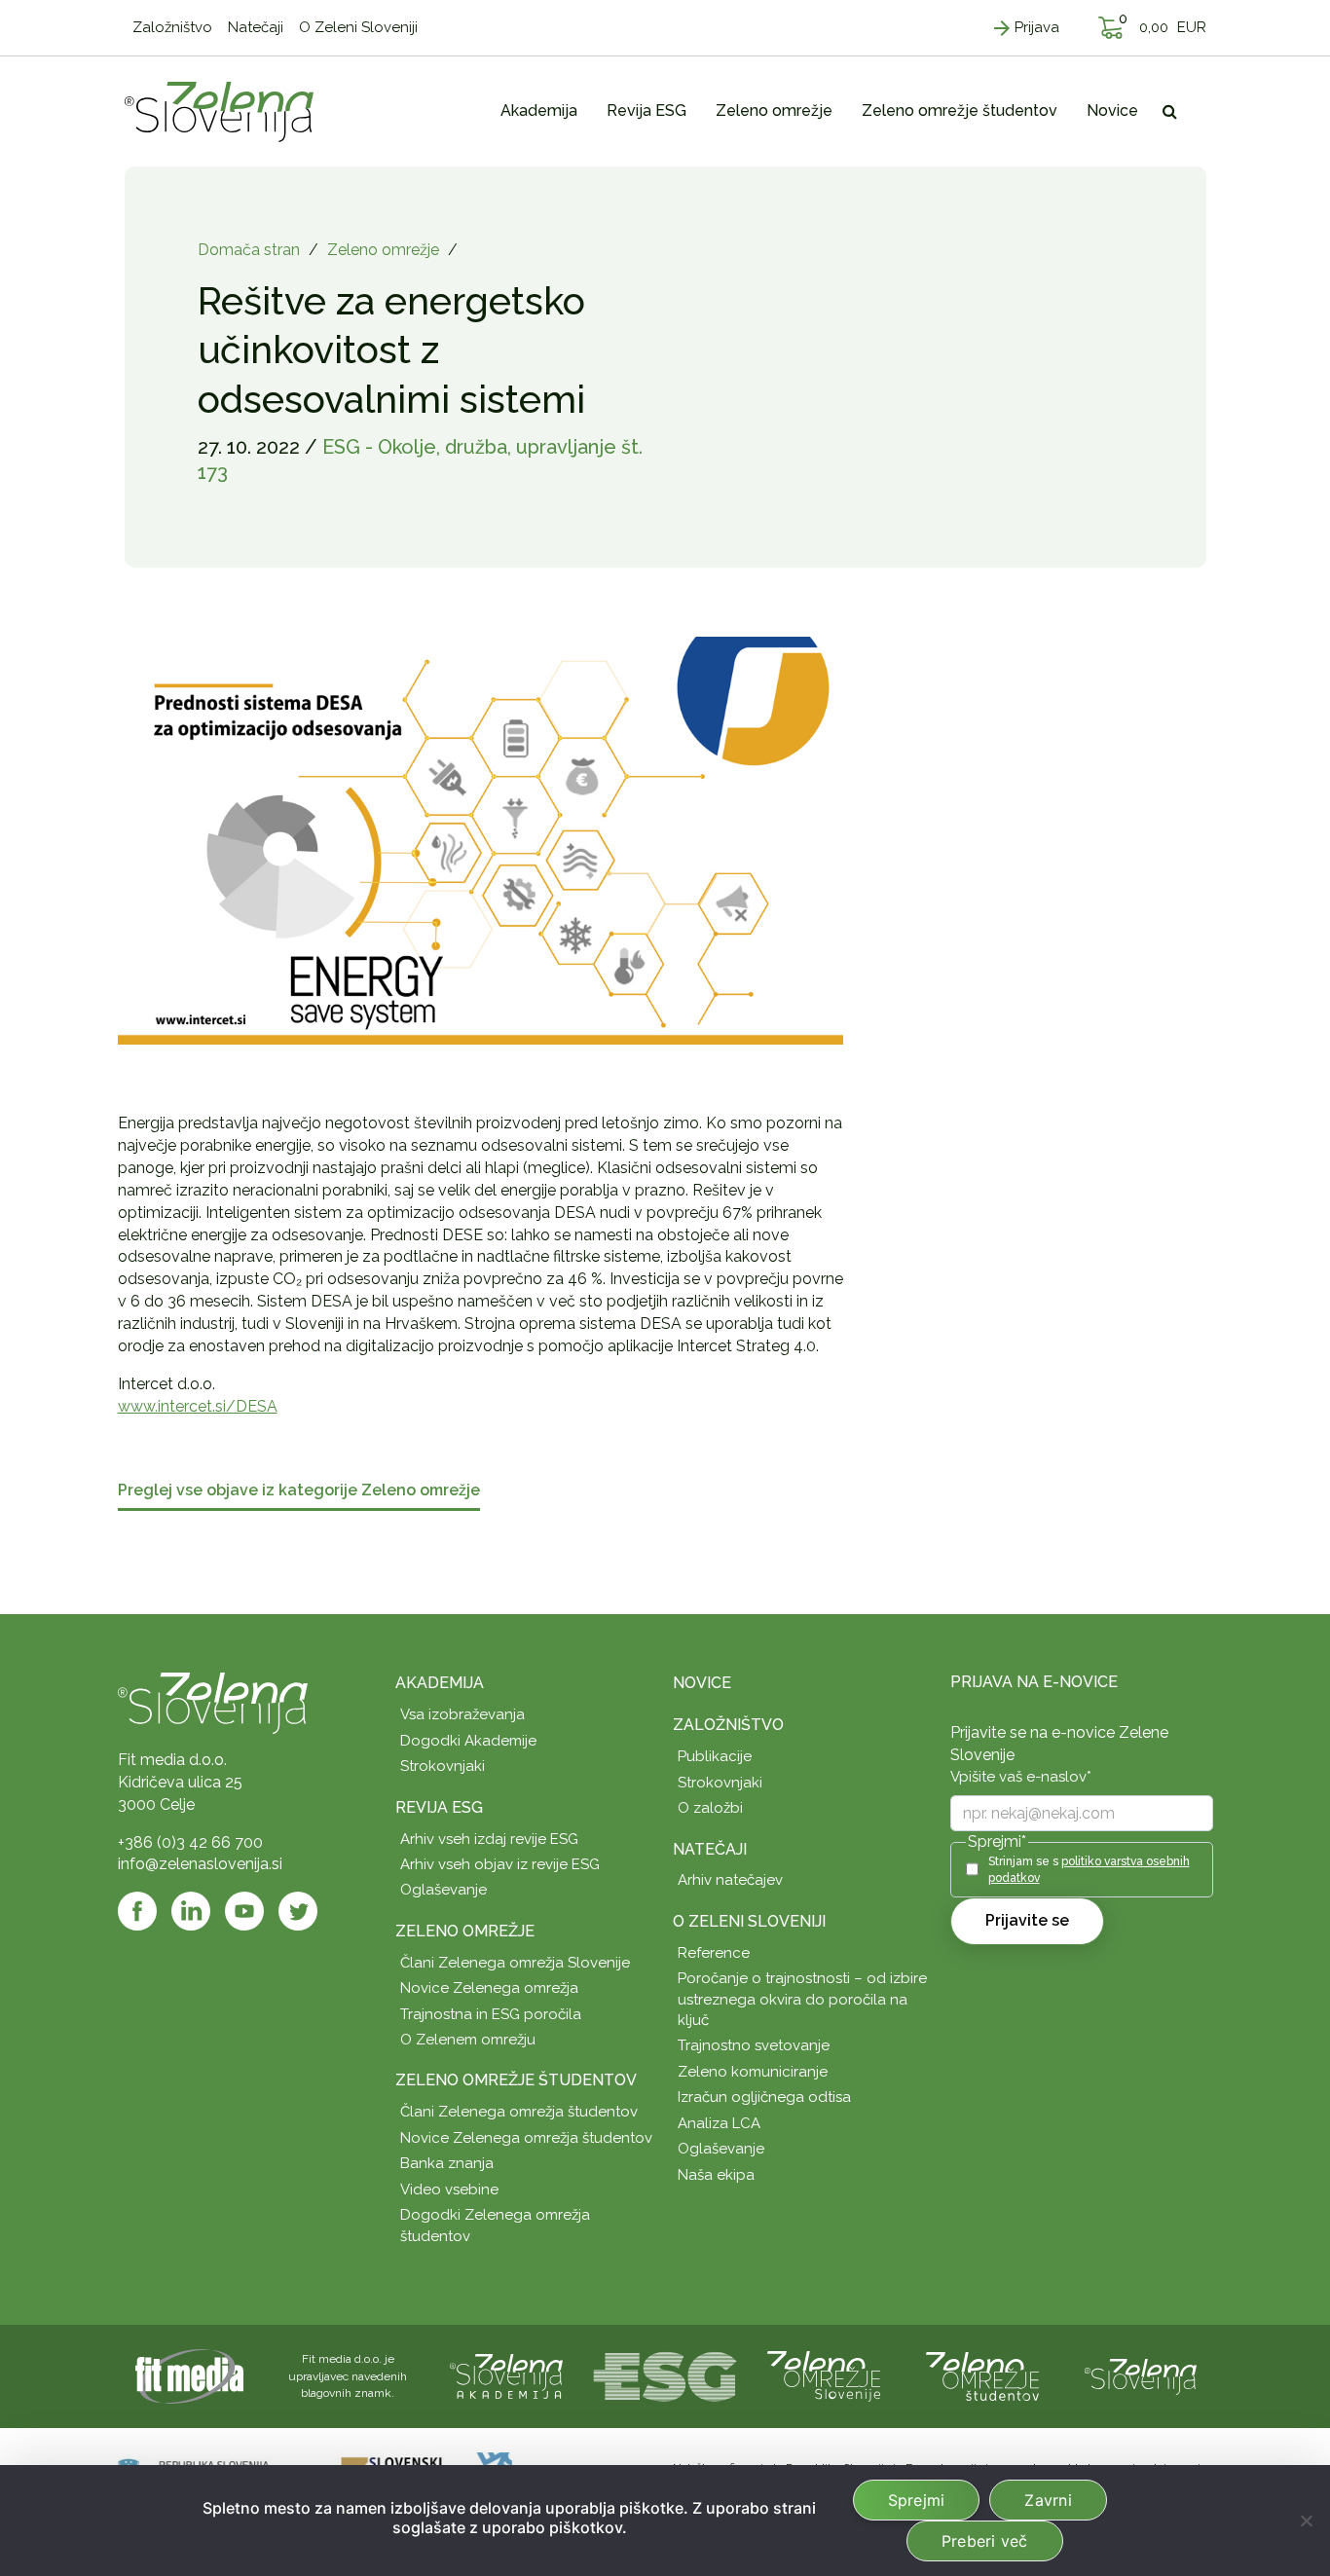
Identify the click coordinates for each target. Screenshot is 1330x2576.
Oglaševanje (443, 1890)
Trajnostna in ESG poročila (491, 2014)
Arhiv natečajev (730, 1880)
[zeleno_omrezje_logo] (824, 2375)
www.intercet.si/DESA (198, 1406)
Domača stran (249, 250)
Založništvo (728, 1725)
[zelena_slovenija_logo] (1141, 2375)
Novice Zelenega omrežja (489, 1988)
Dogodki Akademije (468, 1741)
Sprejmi (917, 2500)
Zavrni (1048, 2500)
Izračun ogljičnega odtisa (764, 2097)
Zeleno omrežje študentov (516, 2080)
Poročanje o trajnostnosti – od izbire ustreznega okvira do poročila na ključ (802, 1999)
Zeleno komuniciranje (753, 2072)
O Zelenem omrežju (468, 2040)
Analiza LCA (719, 2123)
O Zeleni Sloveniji (749, 1921)
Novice (702, 1683)
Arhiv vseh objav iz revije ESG (500, 1864)
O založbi (710, 1808)
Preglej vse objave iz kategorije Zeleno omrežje (299, 1491)
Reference (714, 1953)
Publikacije (715, 1756)
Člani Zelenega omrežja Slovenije (515, 1963)
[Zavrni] (1306, 2521)
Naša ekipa (716, 2175)
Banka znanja (447, 2163)
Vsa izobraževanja (462, 1714)
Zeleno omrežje (383, 250)
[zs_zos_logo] (982, 2375)
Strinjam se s (1089, 1870)
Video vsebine (449, 2190)
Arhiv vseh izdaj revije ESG (489, 1839)
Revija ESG (439, 1807)
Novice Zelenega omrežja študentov (526, 2138)
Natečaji (710, 1849)
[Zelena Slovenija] (219, 111)
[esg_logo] (665, 2375)
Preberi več (985, 2541)
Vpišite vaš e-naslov (1021, 1777)
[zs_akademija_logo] (506, 2375)
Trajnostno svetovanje (754, 2045)
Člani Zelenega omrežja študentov (519, 2112)
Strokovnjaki (443, 1766)
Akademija (440, 1683)
